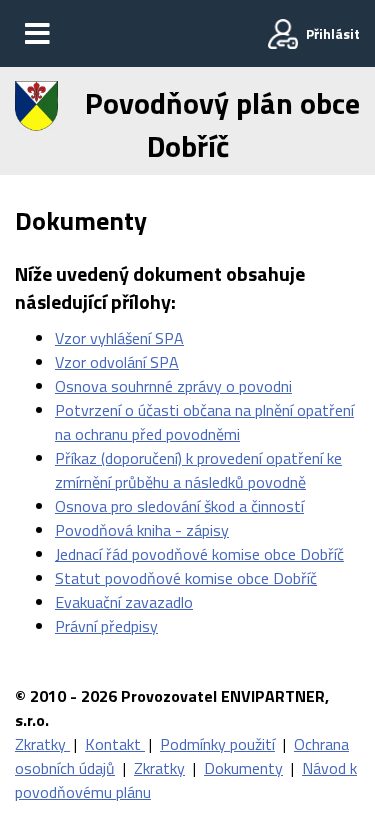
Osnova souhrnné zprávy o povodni (173, 386)
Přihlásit (333, 33)
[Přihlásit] (283, 34)
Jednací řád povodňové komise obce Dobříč (199, 554)
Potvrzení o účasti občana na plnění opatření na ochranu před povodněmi (204, 422)
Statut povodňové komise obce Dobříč (186, 578)
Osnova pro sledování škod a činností (179, 506)
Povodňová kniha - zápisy (142, 530)
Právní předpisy (106, 626)
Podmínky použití (217, 744)
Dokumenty (243, 768)
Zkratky (42, 744)
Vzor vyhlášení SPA (119, 338)
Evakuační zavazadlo (124, 602)
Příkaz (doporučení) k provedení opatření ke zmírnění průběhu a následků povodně (198, 470)
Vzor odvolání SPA (117, 362)
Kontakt (115, 744)
